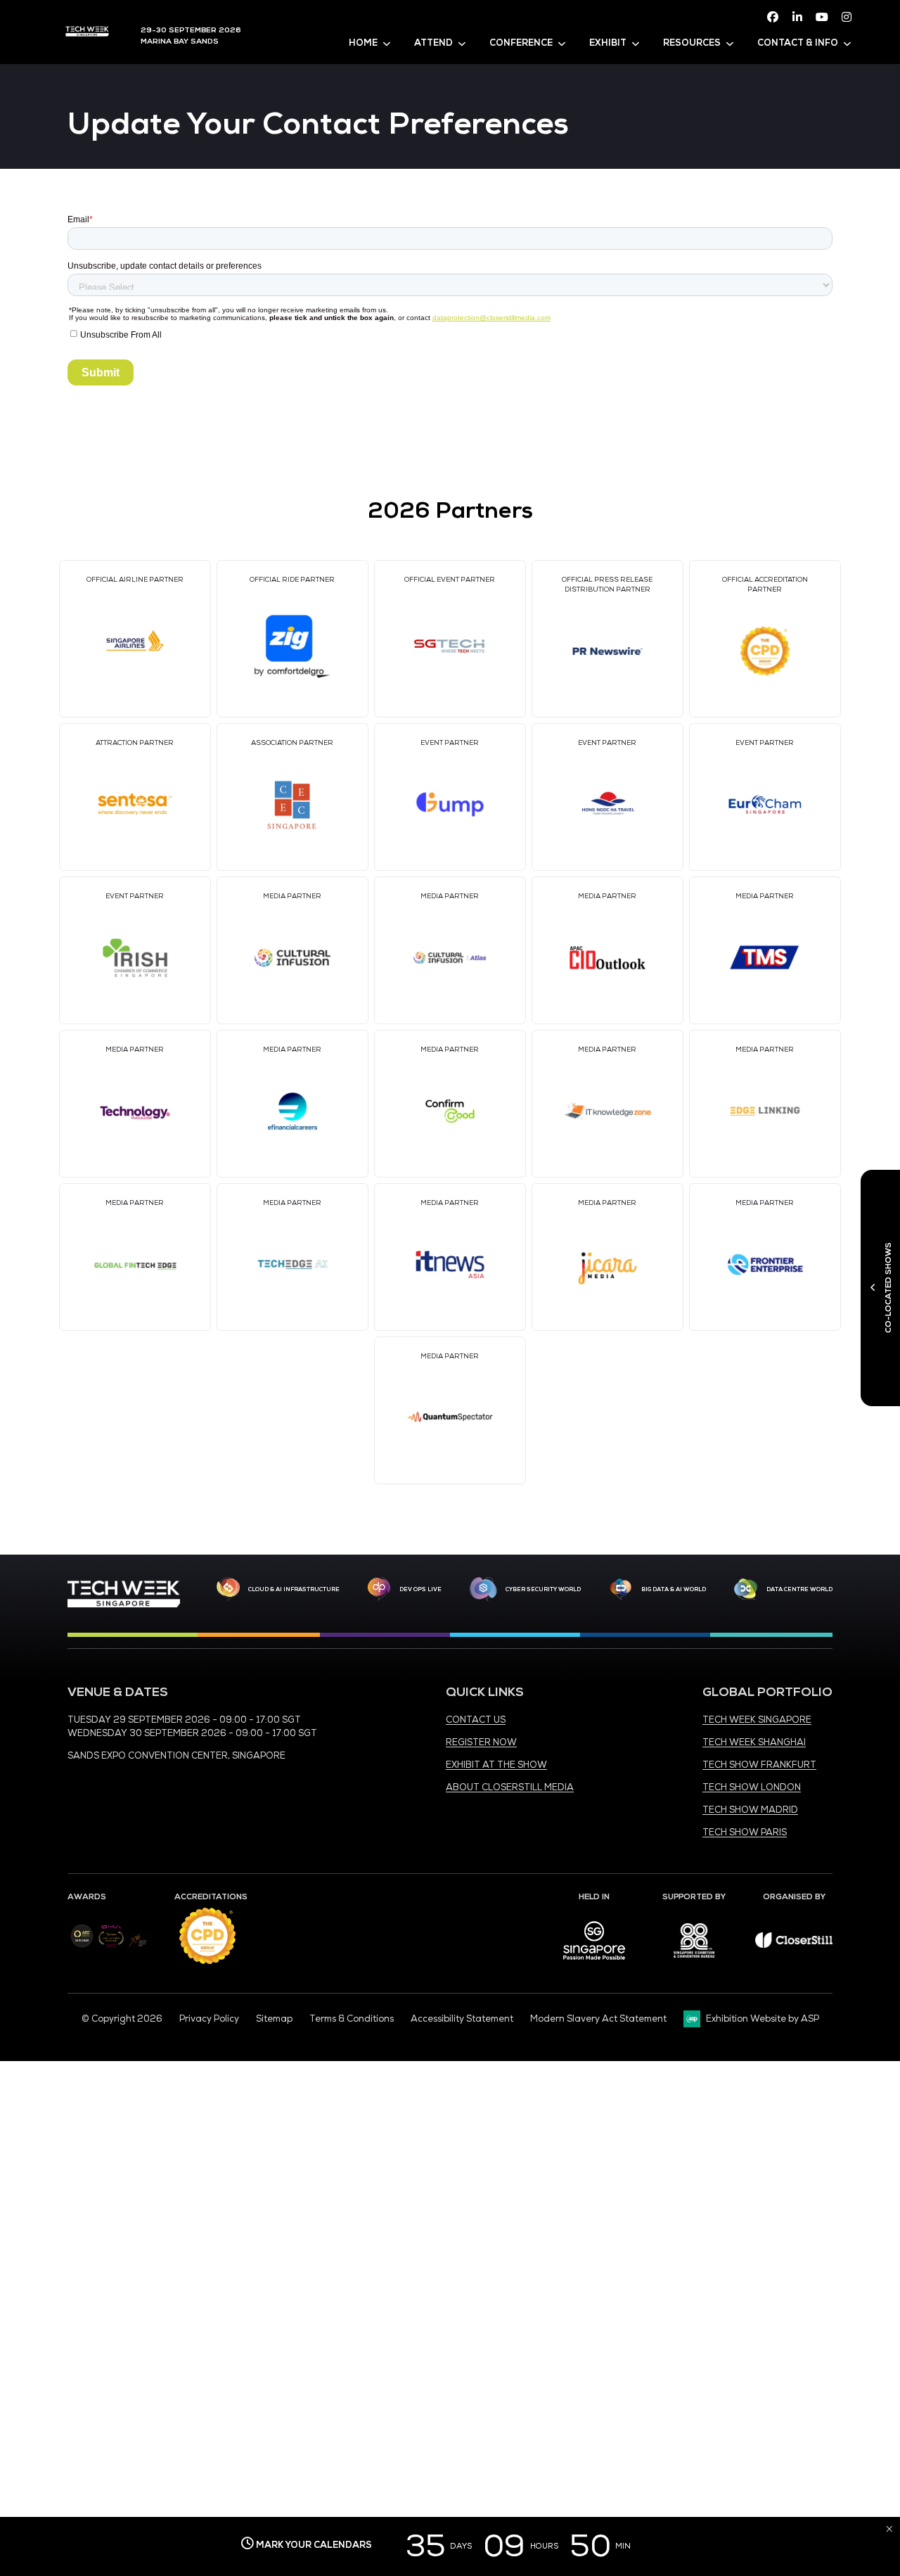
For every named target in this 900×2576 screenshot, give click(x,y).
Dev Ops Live (420, 1589)
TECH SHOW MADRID (750, 1810)
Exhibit (608, 43)
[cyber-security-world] (483, 1589)
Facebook (773, 17)
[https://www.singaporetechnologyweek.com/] (124, 1605)
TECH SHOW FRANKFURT (759, 1765)
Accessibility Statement (462, 2019)
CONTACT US (476, 1720)
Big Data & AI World (674, 1589)
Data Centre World (799, 1589)
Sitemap (274, 2019)
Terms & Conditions (352, 2019)
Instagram (847, 17)
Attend (433, 43)
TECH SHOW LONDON (752, 1787)
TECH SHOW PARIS (745, 1832)
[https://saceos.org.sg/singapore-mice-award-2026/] (111, 1948)
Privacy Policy (209, 2019)
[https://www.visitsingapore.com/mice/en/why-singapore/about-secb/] (594, 1965)
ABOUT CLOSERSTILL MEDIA (510, 1787)
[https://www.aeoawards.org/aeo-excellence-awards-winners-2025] (82, 1945)
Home (363, 43)
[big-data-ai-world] (621, 1589)
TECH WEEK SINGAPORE (757, 1720)
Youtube (822, 17)
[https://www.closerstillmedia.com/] (794, 1945)
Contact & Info (798, 43)
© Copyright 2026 (122, 2019)
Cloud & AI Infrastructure (294, 1589)
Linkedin (797, 17)
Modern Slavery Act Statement (598, 2019)
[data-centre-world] (746, 1589)
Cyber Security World (543, 1589)
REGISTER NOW (481, 1742)
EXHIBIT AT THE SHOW (496, 1765)
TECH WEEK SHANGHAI (754, 1742)
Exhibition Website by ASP (763, 2019)
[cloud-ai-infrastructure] (228, 1589)
